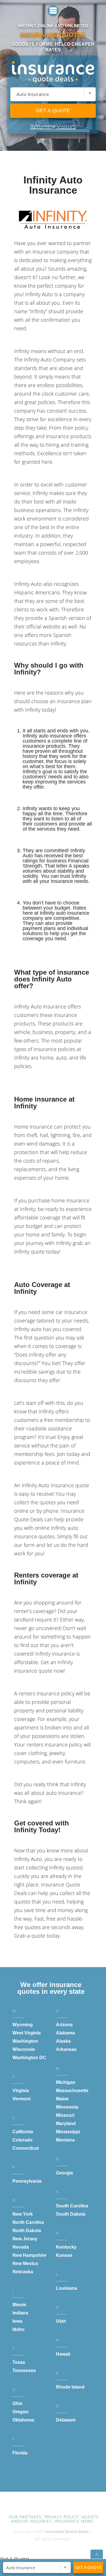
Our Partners (25, 2517)
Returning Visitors (53, 126)
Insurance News (74, 2521)
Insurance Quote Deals (67, 2531)
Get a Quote (53, 110)
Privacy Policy (62, 2517)
